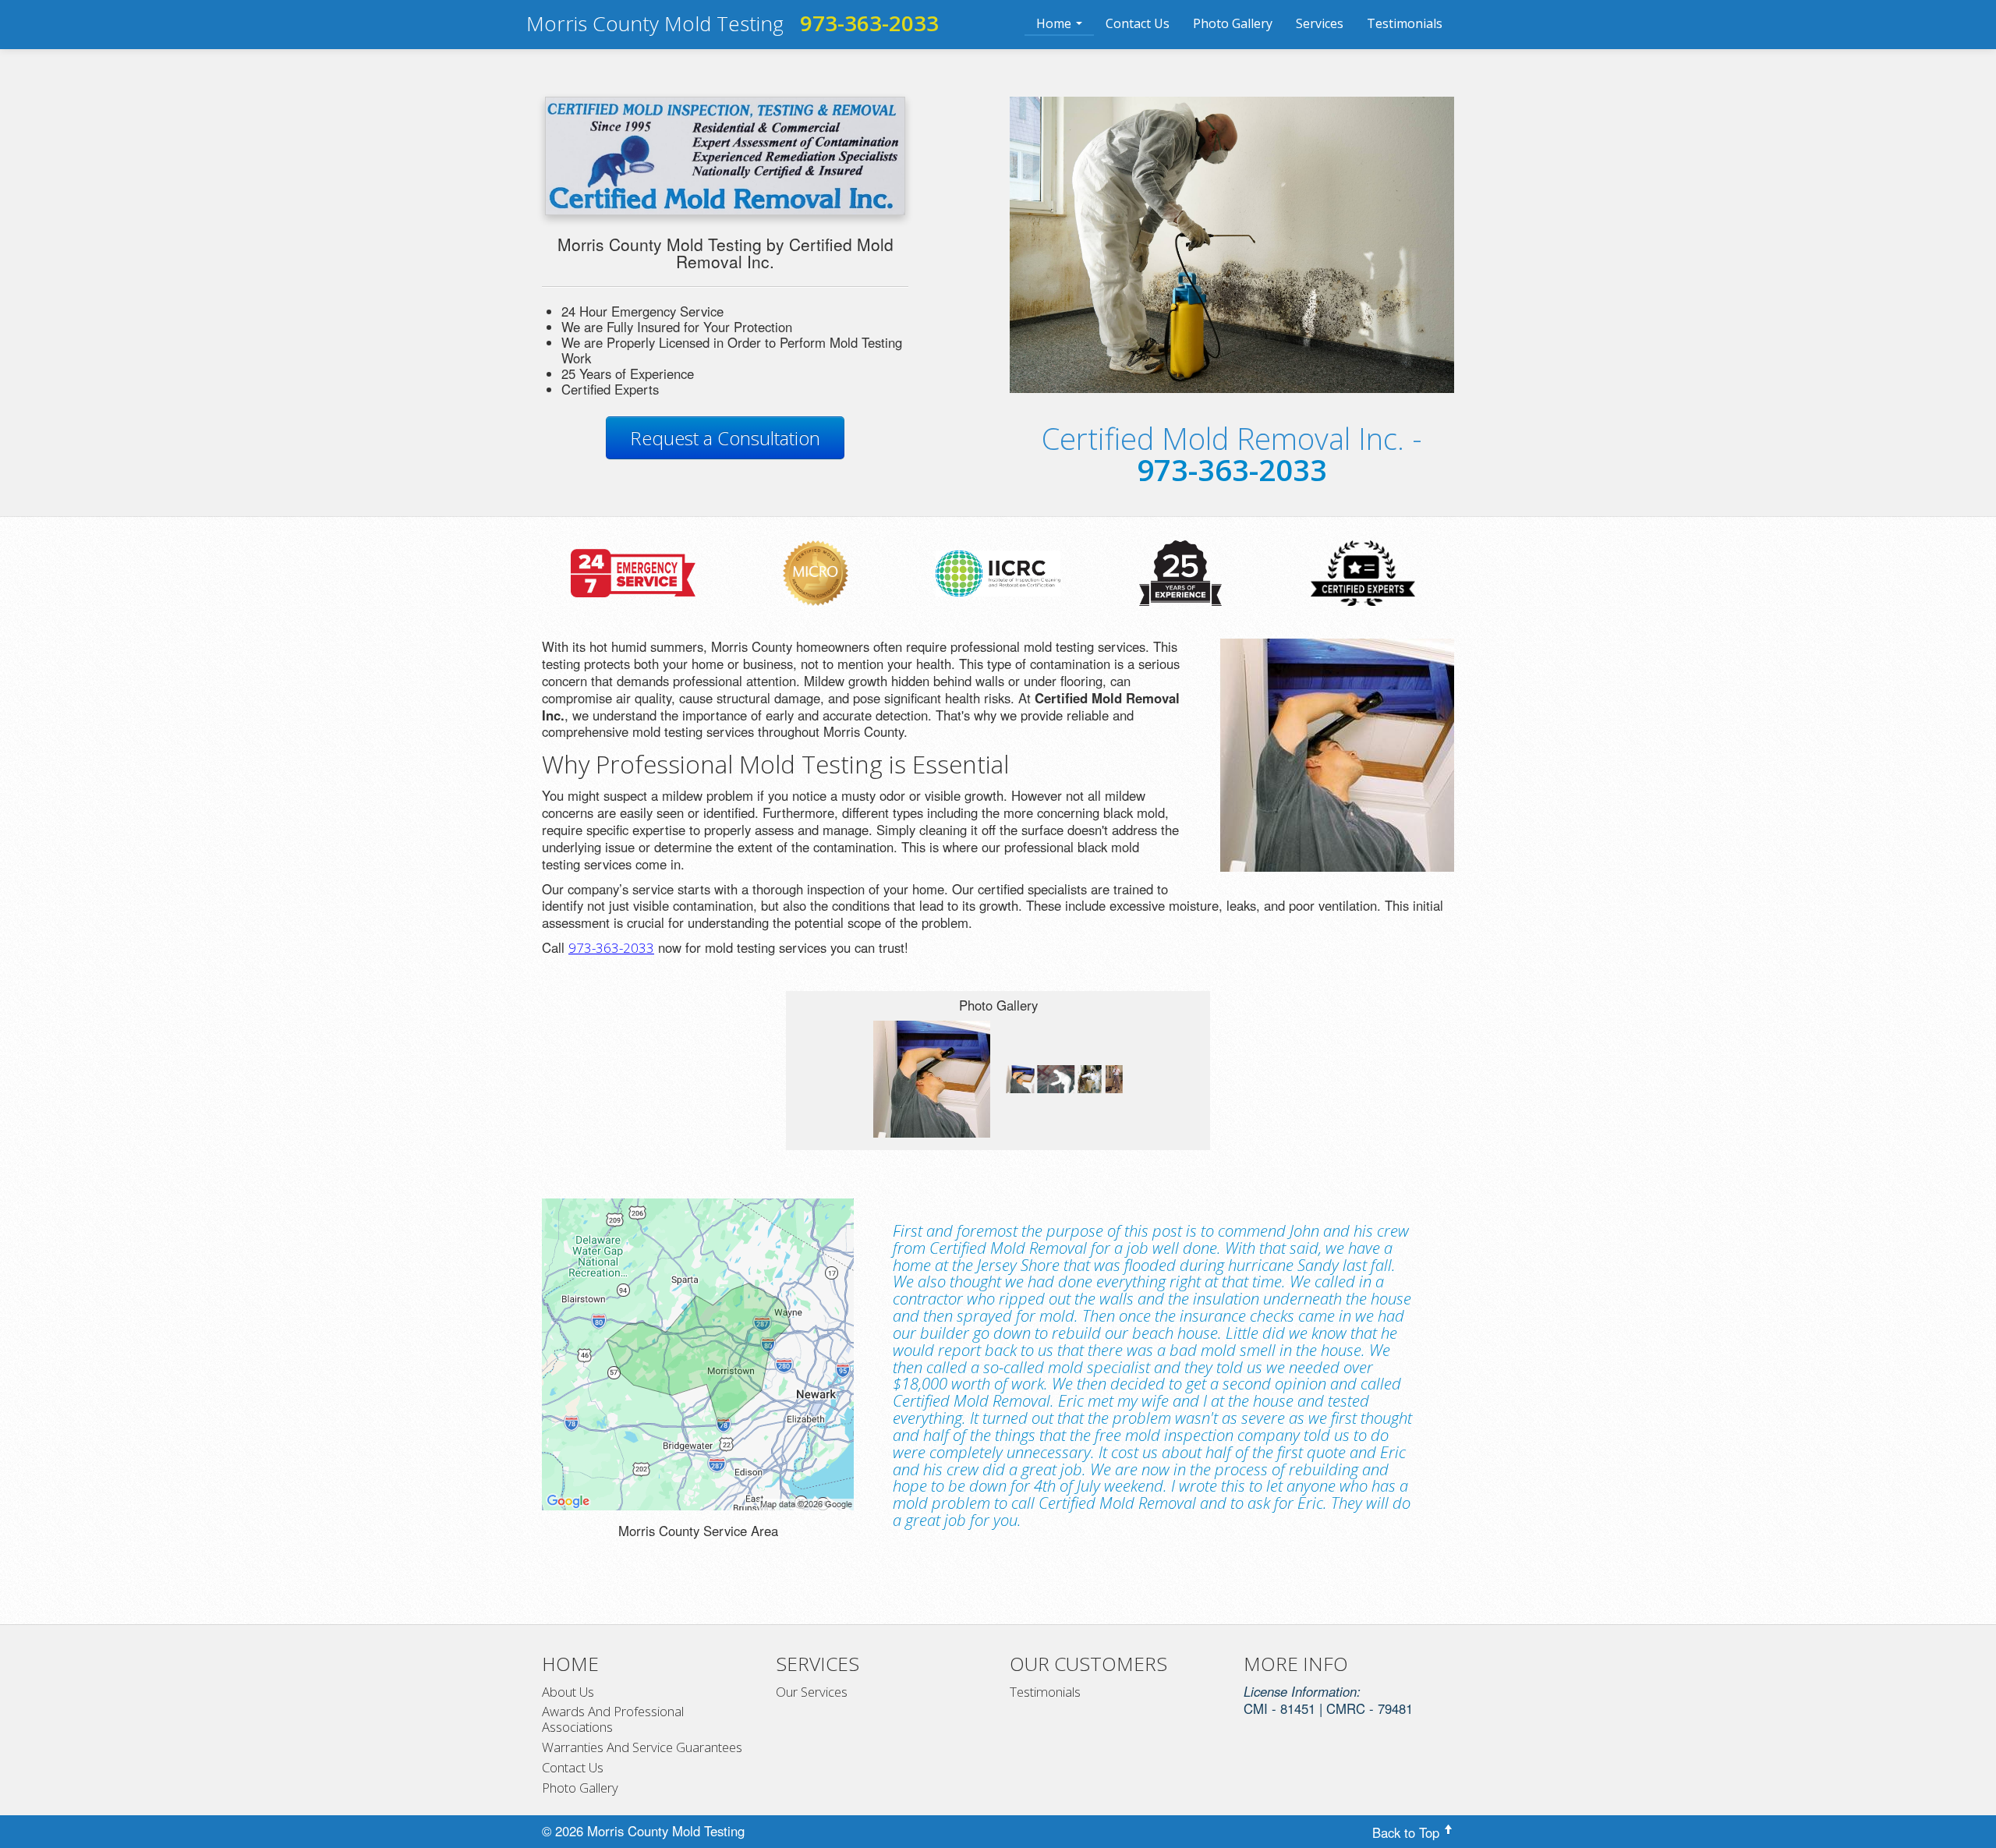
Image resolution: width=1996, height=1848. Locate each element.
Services (1320, 23)
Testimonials (1405, 23)
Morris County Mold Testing (655, 23)
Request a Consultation (725, 438)
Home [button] (1055, 23)
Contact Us (1138, 23)
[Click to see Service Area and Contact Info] (698, 1354)
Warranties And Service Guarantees (642, 1747)
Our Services (812, 1692)
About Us (568, 1692)
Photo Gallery (1233, 23)
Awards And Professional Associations (613, 1719)
